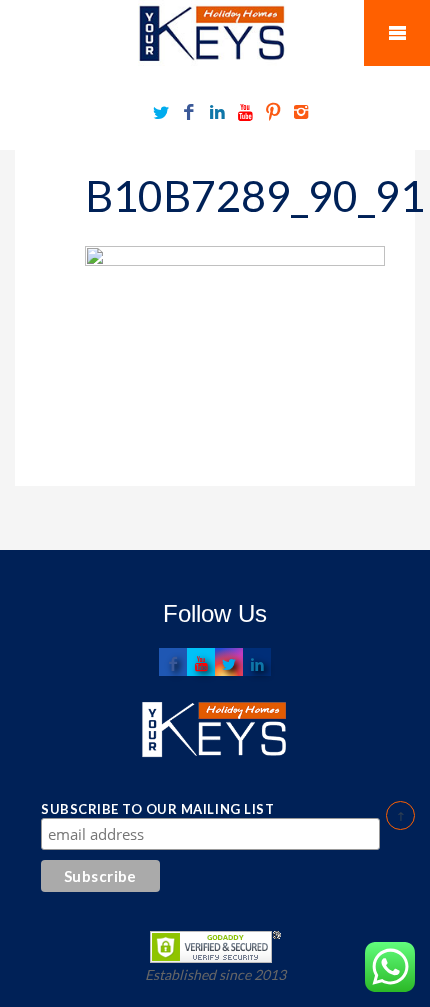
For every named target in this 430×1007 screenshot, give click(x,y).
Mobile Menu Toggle (397, 33)
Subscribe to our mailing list (157, 809)
